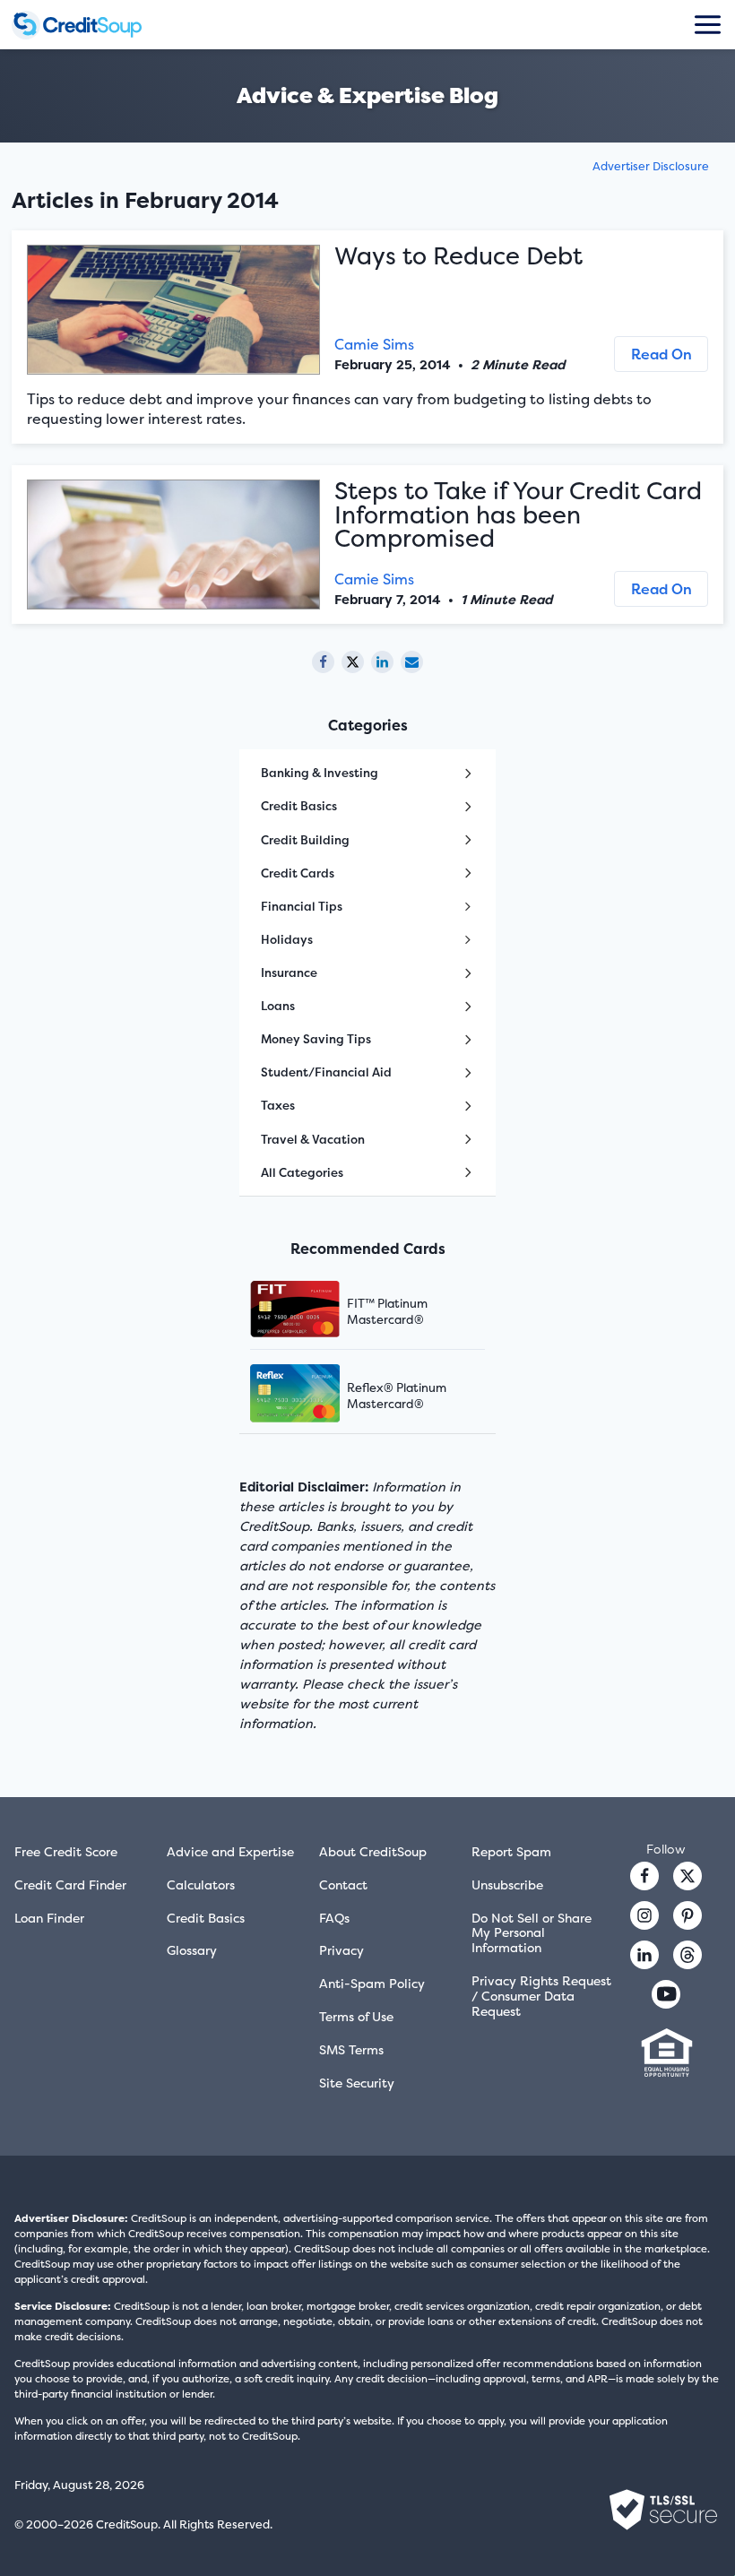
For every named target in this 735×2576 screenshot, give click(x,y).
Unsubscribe (507, 1884)
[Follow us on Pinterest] (687, 1915)
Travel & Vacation (313, 1139)
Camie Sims (374, 344)
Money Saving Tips (316, 1039)
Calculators (201, 1884)
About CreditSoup (373, 1851)
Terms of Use (356, 2016)
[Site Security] (663, 2510)
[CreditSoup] (92, 25)
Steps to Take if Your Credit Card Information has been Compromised (518, 514)
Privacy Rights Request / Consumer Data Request (541, 1996)
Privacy (342, 1950)
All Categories (302, 1172)
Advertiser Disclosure (651, 166)
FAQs (334, 1918)
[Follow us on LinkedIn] (644, 1955)
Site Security (357, 2083)
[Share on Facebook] (323, 662)
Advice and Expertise (230, 1851)
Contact (343, 1884)
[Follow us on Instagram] (644, 1915)
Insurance (289, 972)
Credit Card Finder (70, 1884)
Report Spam (511, 1851)
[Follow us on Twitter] (687, 1876)
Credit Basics (299, 806)
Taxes (278, 1105)
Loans (278, 1006)
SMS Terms (351, 2049)
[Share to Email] (412, 662)
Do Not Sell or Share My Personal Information (532, 1933)
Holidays (287, 939)
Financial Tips (302, 906)
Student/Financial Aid (326, 1072)
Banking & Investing (320, 773)
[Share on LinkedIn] (382, 662)
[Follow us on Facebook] (644, 1876)
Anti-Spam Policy (372, 1983)
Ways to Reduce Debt (458, 256)
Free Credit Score (66, 1851)
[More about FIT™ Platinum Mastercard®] (317, 1311)
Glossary (192, 1950)
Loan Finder (49, 1918)
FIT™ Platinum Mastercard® (387, 1311)
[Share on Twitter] (353, 662)
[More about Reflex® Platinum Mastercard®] (317, 1395)
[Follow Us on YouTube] (666, 1994)
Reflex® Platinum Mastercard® (397, 1396)
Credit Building (305, 840)
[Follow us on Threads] (687, 1955)
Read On (661, 354)
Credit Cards (298, 873)
